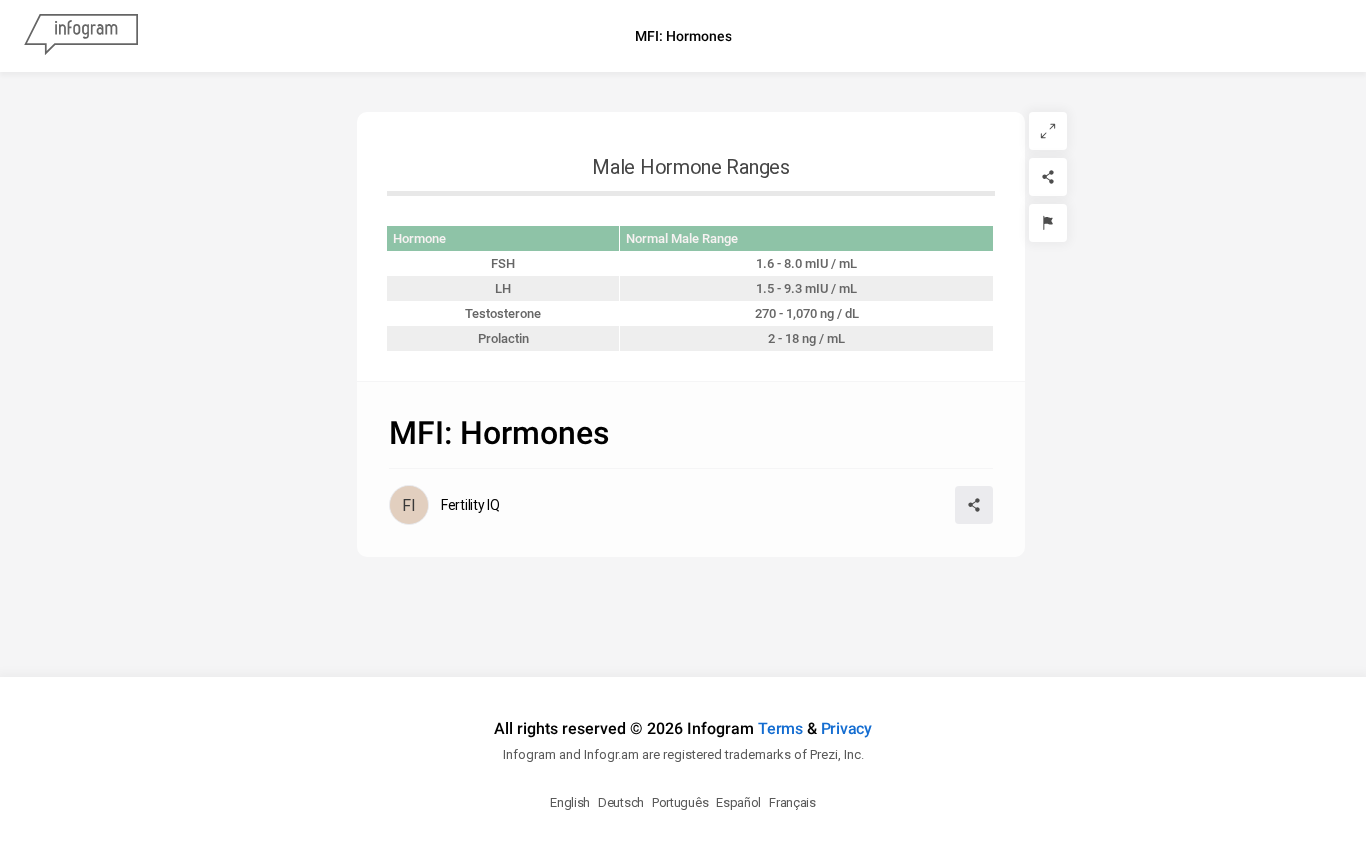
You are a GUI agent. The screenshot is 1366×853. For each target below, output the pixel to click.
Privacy (846, 728)
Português (680, 802)
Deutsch (621, 802)
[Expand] (1048, 131)
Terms (780, 728)
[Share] (1048, 177)
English (570, 802)
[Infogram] (81, 36)
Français (792, 802)
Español (738, 802)
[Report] (1048, 223)
